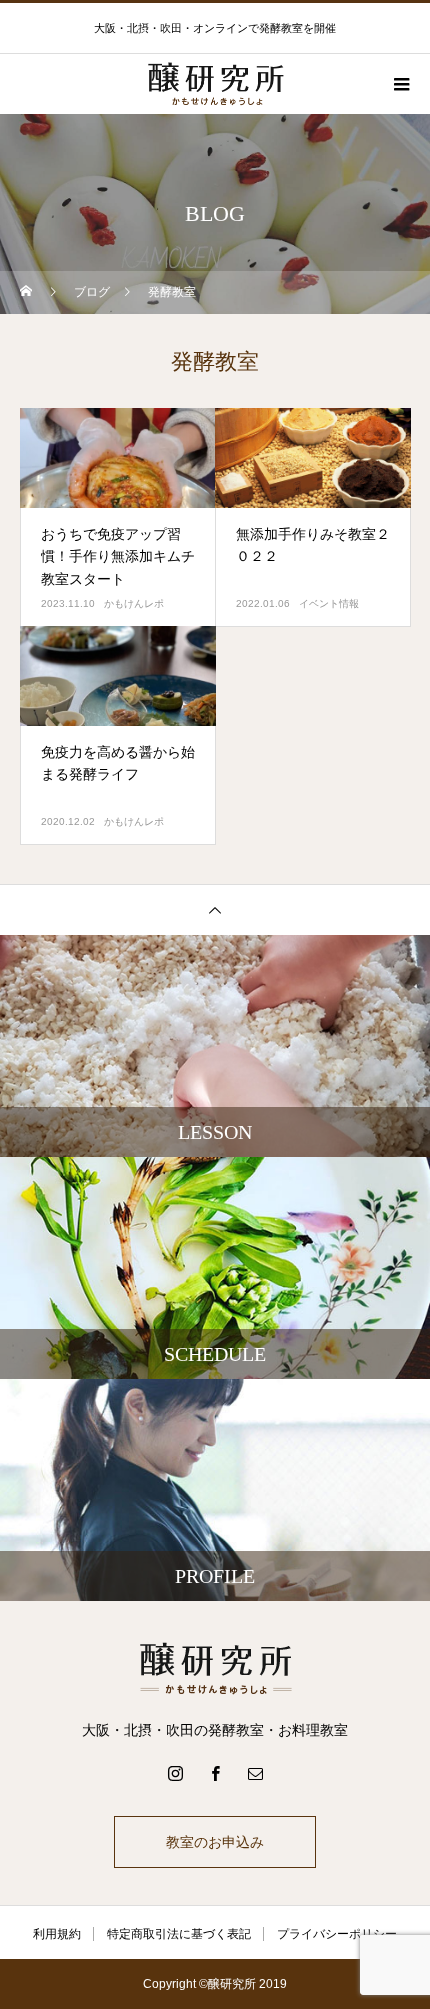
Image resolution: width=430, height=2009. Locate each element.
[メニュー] (400, 84)
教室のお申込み (215, 1842)
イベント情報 (329, 603)
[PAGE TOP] (215, 909)
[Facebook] (215, 1773)
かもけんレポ (134, 603)
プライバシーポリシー (337, 1934)
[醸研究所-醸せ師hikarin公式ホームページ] (215, 1668)
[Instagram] (175, 1773)
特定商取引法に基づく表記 (179, 1934)
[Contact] (255, 1773)
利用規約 (57, 1934)
